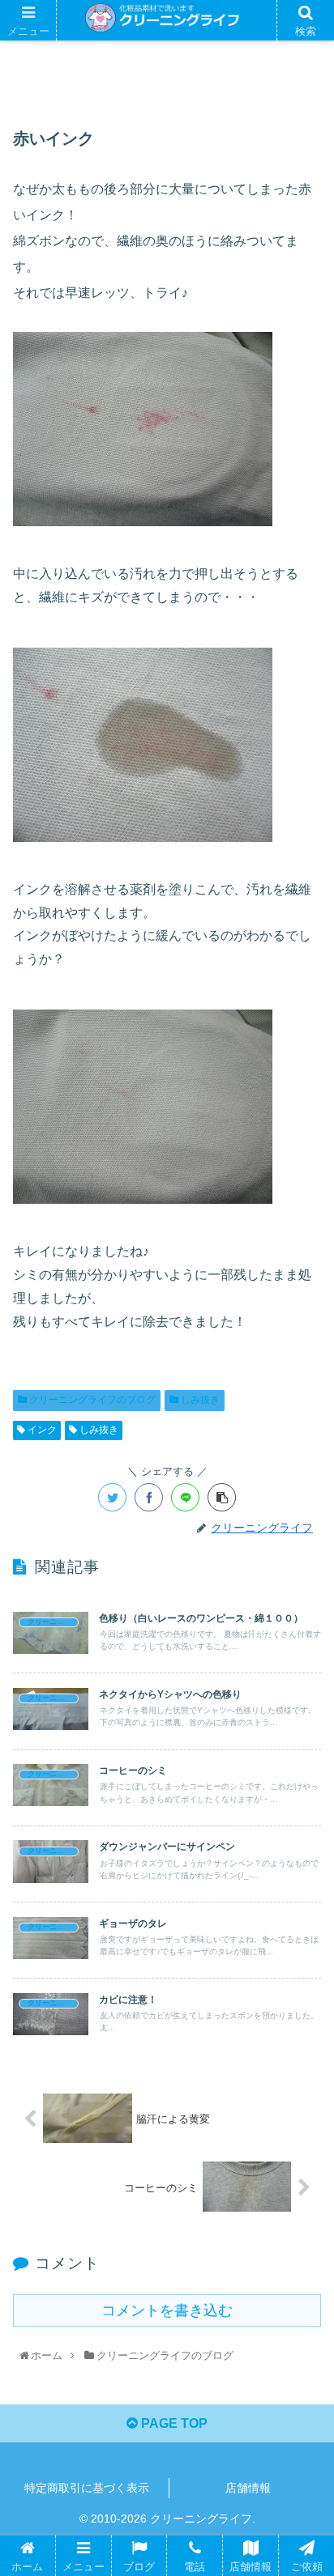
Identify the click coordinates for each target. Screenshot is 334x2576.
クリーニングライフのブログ (91, 1400)
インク (41, 1430)
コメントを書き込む (167, 2310)
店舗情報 (248, 2488)
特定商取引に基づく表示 (87, 2488)
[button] (303, 1787)
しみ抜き (199, 1400)
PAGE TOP (173, 2423)
